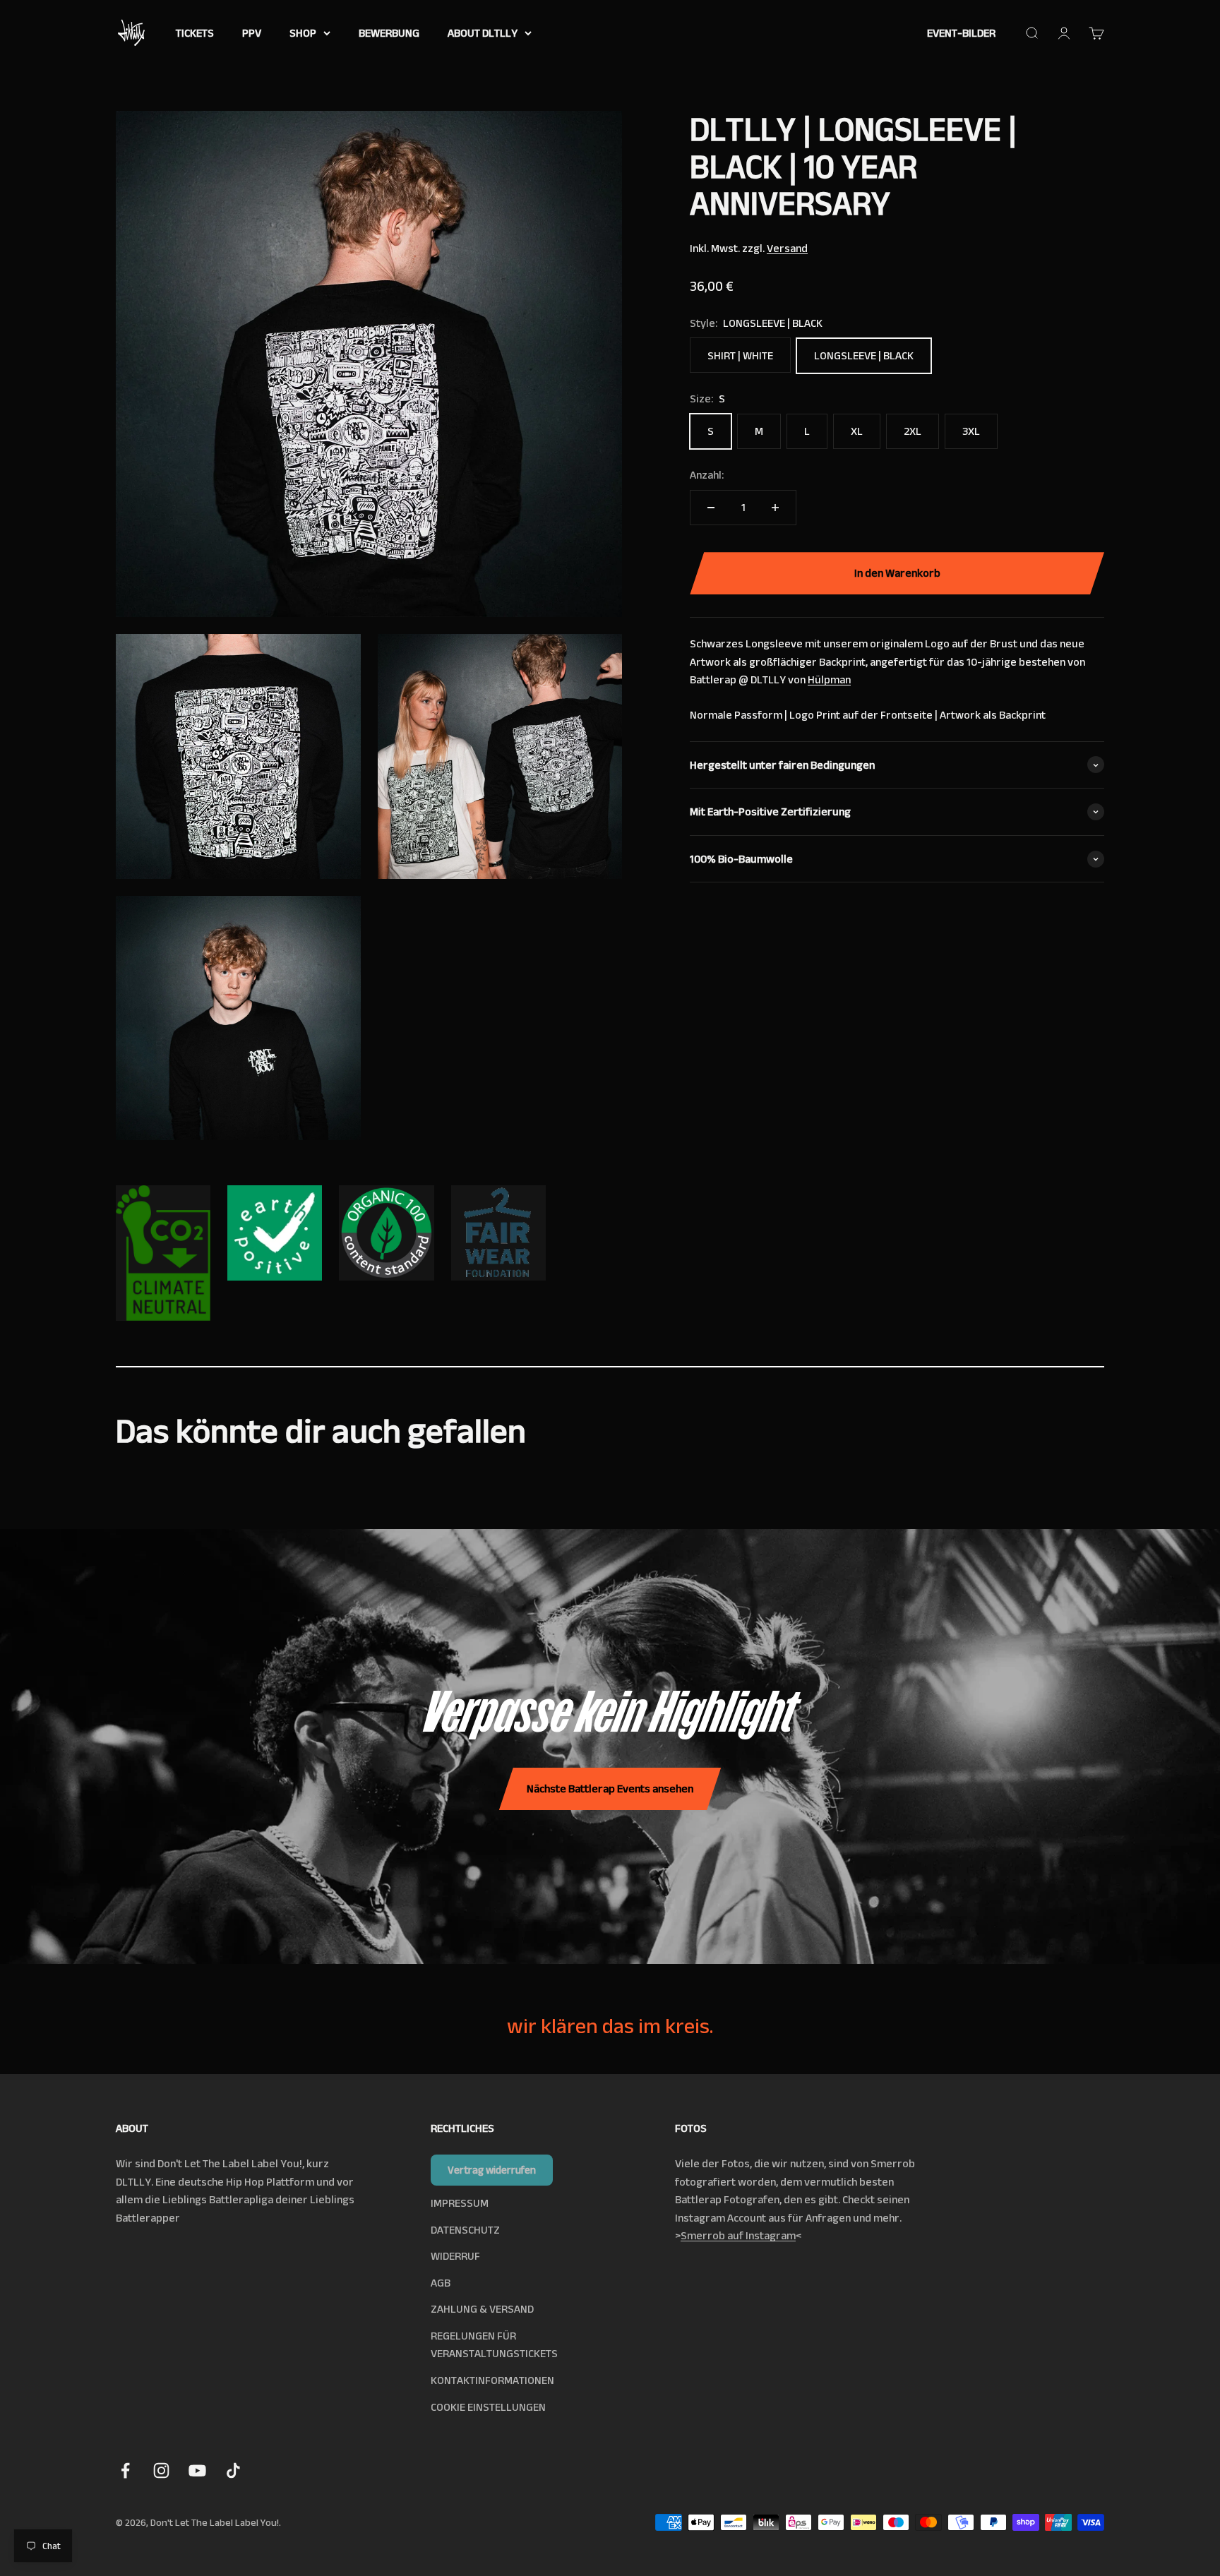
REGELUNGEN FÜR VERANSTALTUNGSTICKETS (494, 2345)
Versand (787, 248)
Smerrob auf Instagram (738, 2235)
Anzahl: (707, 475)
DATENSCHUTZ (465, 2230)
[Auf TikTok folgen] (233, 2470)
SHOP (303, 33)
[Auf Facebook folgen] (125, 2470)
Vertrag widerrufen (492, 2170)
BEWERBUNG (389, 33)
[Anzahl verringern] (711, 508)
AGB (441, 2283)
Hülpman (829, 680)
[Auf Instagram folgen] (161, 2470)
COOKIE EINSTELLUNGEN (488, 2407)
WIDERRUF (455, 2256)
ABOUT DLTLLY (483, 33)
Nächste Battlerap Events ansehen (610, 1789)
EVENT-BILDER (961, 33)
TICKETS (195, 33)
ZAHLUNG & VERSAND (482, 2309)
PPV (252, 33)
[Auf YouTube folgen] (197, 2470)
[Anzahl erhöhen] (775, 508)
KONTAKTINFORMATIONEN (492, 2380)
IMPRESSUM (460, 2203)
